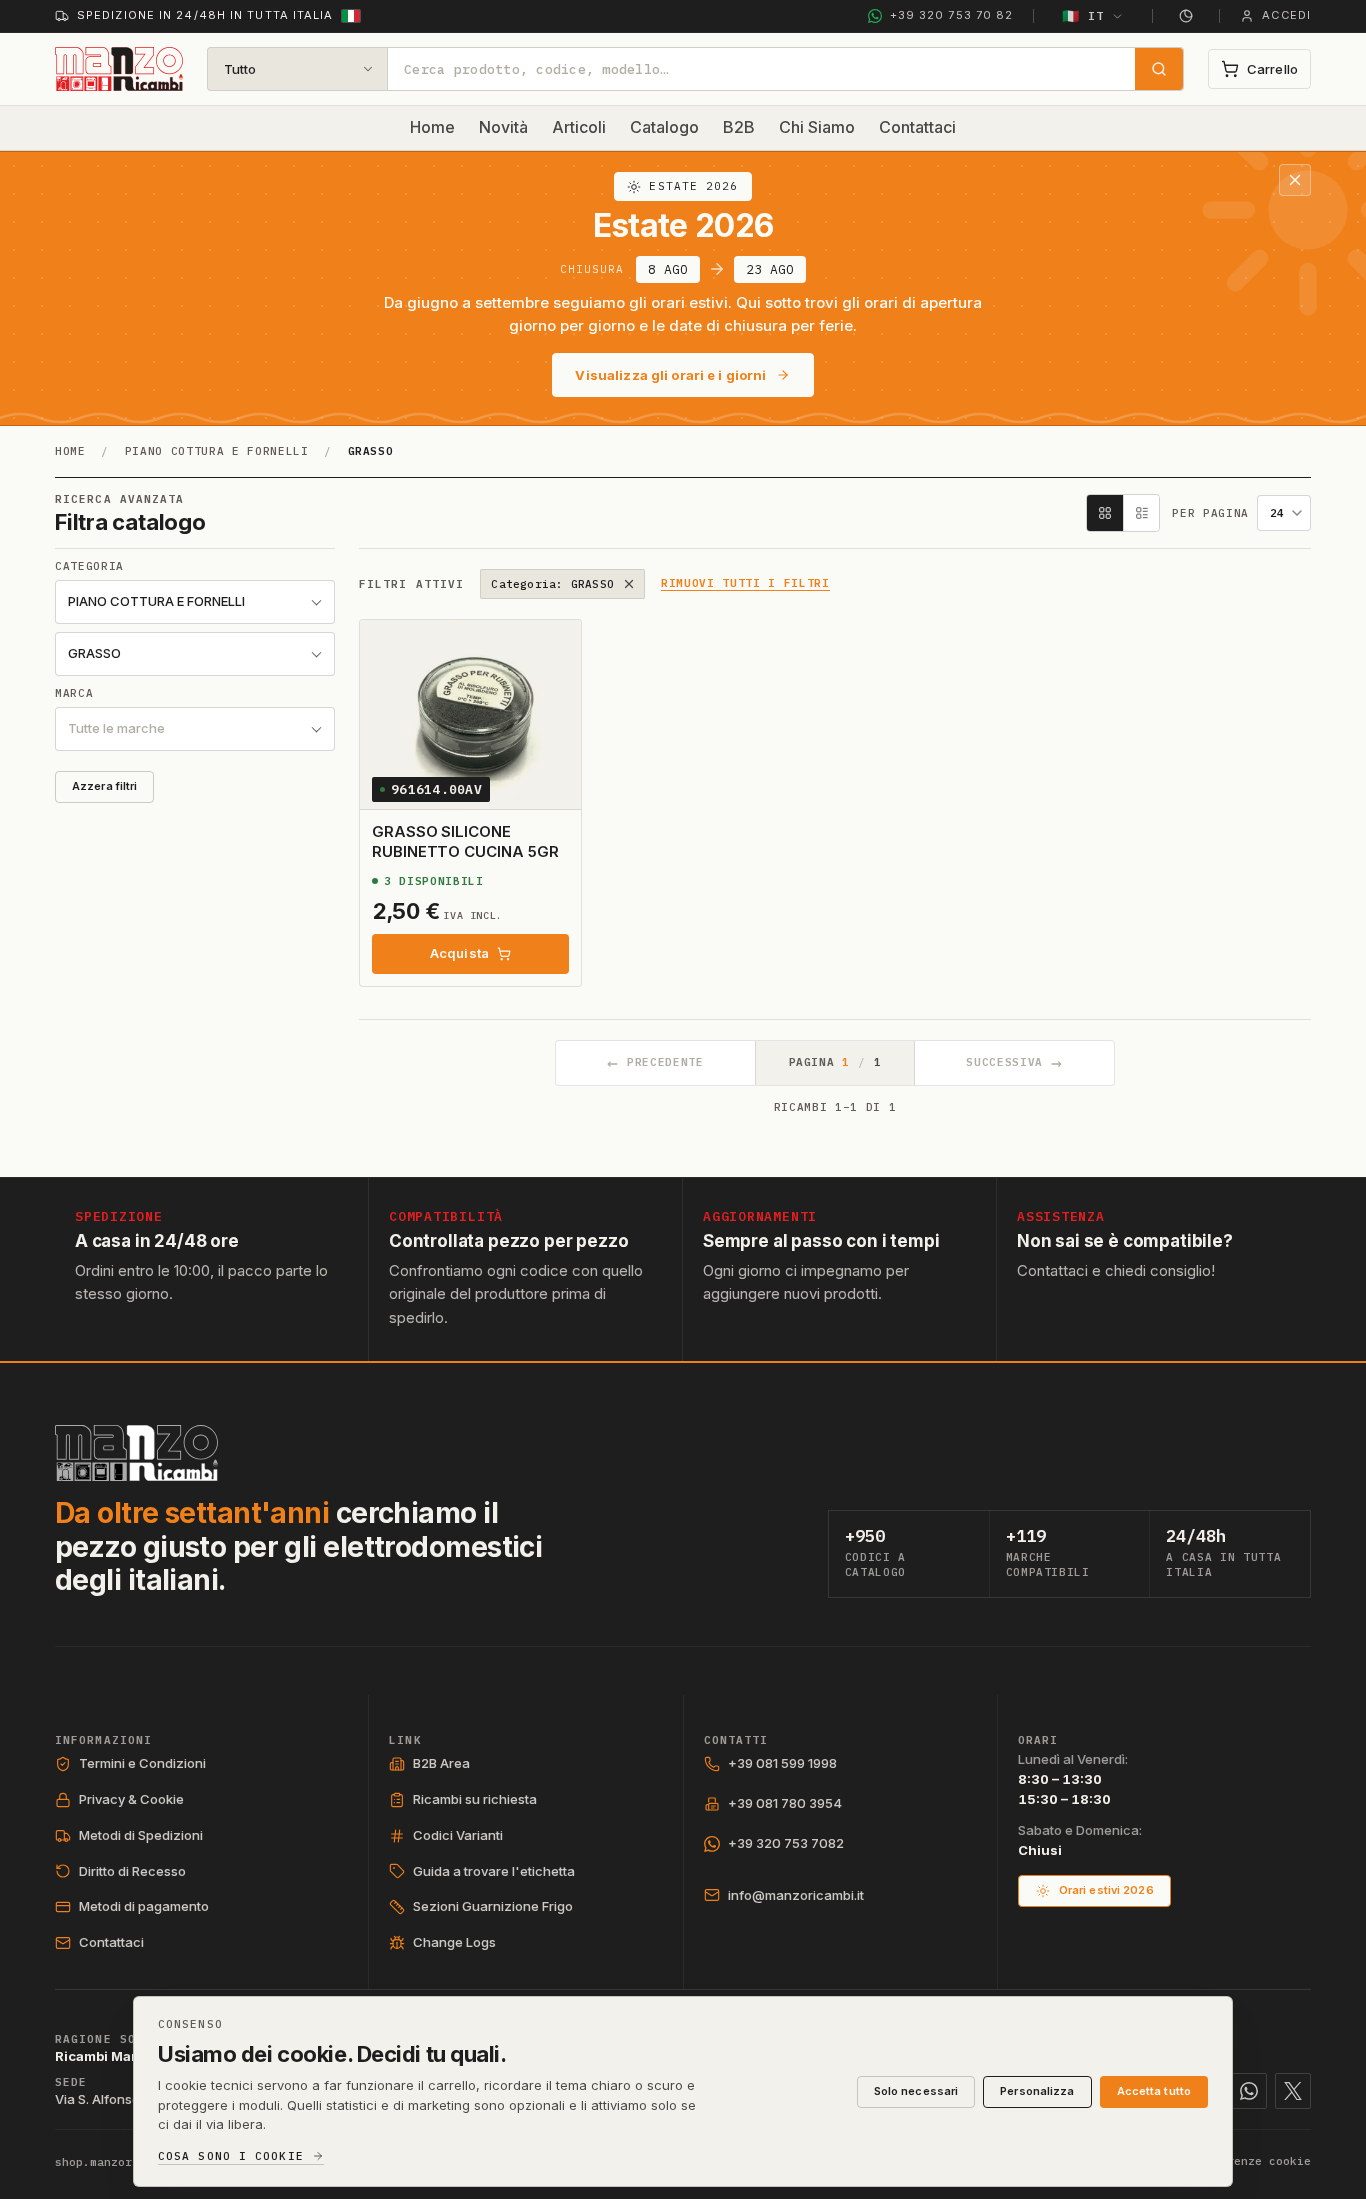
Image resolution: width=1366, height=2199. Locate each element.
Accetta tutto (1154, 2091)
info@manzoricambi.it (796, 1895)
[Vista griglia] (1105, 513)
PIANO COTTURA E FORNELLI (217, 451)
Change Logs (454, 1942)
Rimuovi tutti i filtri (745, 584)
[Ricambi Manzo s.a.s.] (136, 1453)
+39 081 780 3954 (785, 1803)
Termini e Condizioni (142, 1763)
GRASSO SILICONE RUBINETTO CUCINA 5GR (465, 841)
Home (432, 127)
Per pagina (1210, 513)
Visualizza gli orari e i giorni (670, 375)
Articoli (579, 127)
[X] (1293, 2091)
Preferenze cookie (1251, 2161)
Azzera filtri (104, 786)
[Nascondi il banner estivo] (1295, 180)
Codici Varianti (458, 1835)
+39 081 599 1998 (782, 1763)
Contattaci (917, 127)
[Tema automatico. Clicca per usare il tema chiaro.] (1186, 16)
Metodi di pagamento (144, 1906)
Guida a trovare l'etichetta (494, 1871)
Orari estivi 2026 (1106, 1890)
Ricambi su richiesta (475, 1799)
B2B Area (441, 1763)
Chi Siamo (817, 127)
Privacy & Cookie (131, 1799)
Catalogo (664, 127)
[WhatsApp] (1249, 2091)
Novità (503, 127)
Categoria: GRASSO (552, 584)
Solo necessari (916, 2091)
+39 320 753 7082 (786, 1843)
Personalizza (1037, 2091)
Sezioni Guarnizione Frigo (493, 1906)
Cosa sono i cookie (231, 2156)
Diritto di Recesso (132, 1871)
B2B (739, 127)
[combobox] (761, 69)
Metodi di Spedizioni (141, 1835)
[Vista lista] (1141, 513)
